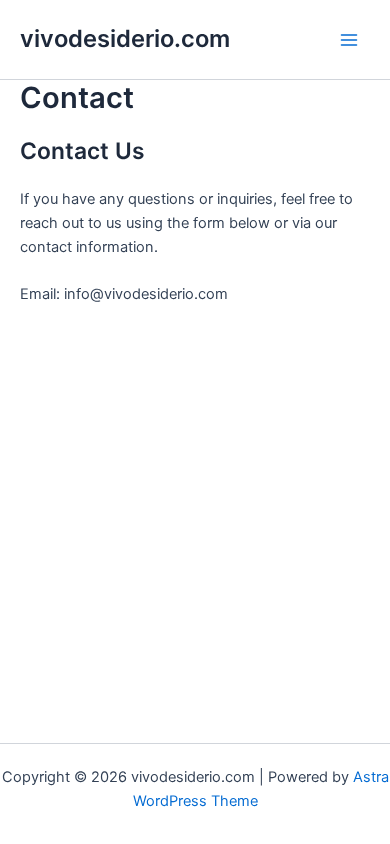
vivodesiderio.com (125, 38)
